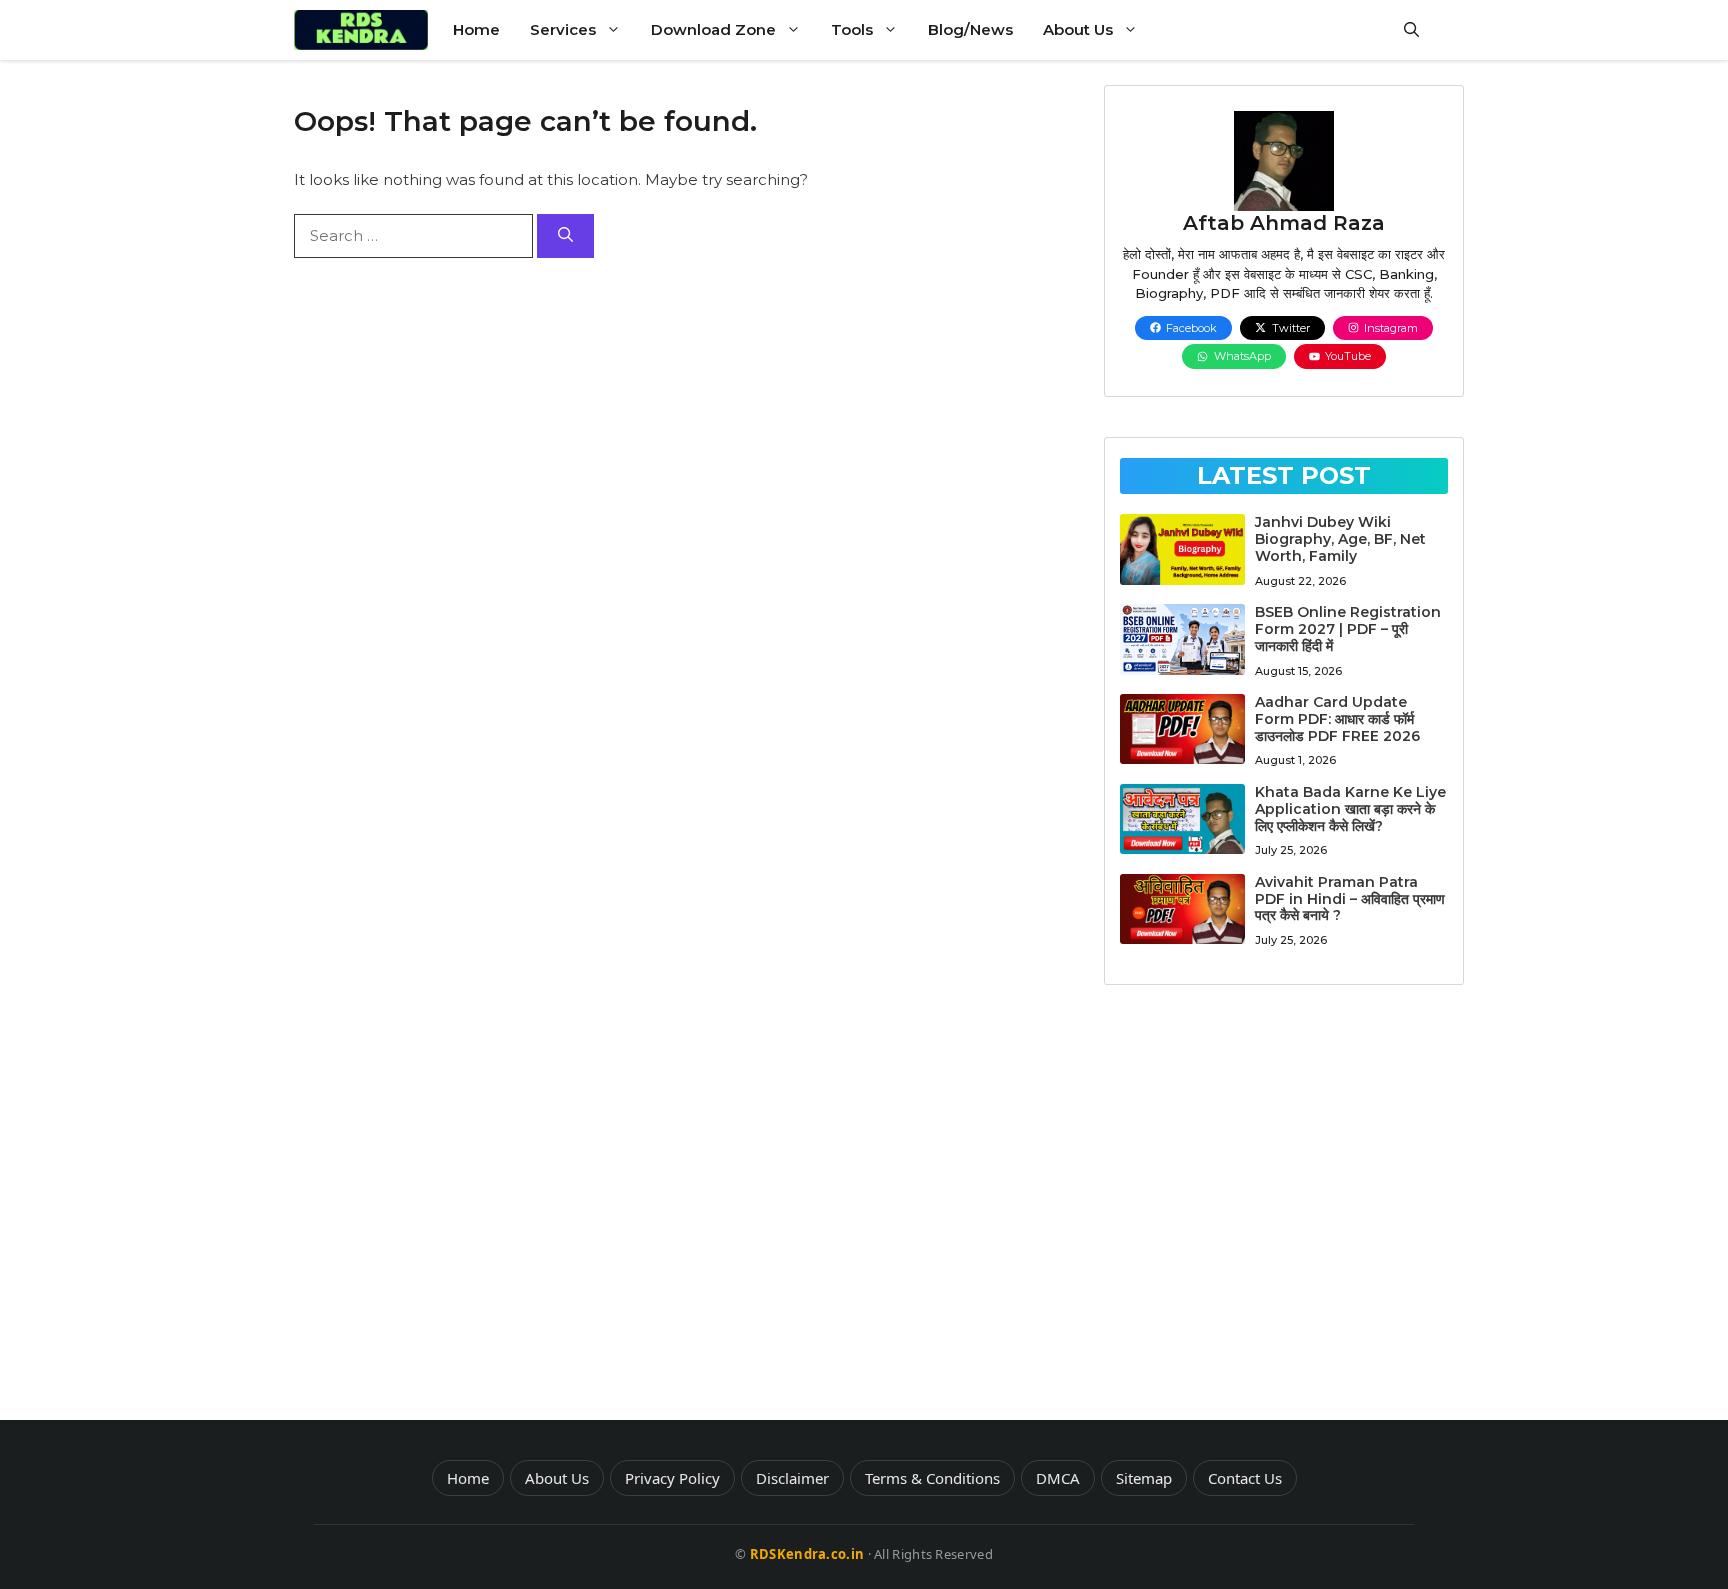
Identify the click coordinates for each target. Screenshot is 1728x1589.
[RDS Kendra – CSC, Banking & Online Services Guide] (361, 30)
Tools (852, 29)
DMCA (1058, 1478)
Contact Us (1245, 1478)
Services (563, 29)
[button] (1411, 30)
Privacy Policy (672, 1478)
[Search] (565, 236)
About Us (1078, 29)
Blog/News (970, 29)
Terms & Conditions (932, 1478)
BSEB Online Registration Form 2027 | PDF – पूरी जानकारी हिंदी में (1348, 629)
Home (476, 29)
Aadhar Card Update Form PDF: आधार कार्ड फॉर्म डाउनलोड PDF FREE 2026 (1337, 719)
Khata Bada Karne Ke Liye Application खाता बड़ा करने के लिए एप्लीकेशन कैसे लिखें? (1350, 809)
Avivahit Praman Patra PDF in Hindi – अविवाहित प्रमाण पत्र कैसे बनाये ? (1350, 899)
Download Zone (713, 29)
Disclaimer (792, 1478)
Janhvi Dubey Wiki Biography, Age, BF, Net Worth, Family (1340, 539)
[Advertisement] (1284, 1210)
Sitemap (1144, 1478)
